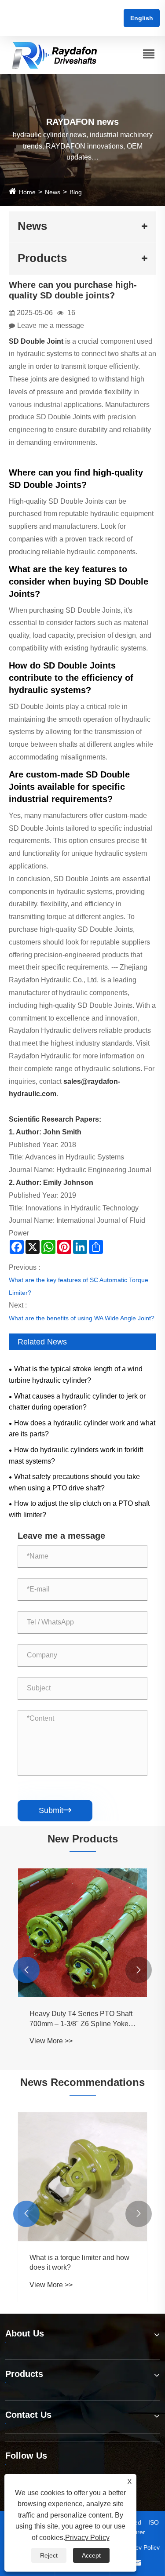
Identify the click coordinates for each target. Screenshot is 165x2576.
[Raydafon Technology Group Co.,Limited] (55, 55)
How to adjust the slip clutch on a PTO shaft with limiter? (79, 1509)
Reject (49, 2555)
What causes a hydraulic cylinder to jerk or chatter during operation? (77, 1402)
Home (27, 192)
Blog (76, 192)
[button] (26, 1970)
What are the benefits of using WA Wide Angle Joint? (82, 1318)
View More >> (100, 2041)
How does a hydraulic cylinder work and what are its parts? (82, 1429)
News (53, 192)
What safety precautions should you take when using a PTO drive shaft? (74, 1482)
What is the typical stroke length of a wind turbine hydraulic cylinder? (76, 1375)
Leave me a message (51, 325)
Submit (55, 1810)
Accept (91, 2555)
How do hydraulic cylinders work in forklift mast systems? (76, 1455)
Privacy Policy (141, 2547)
